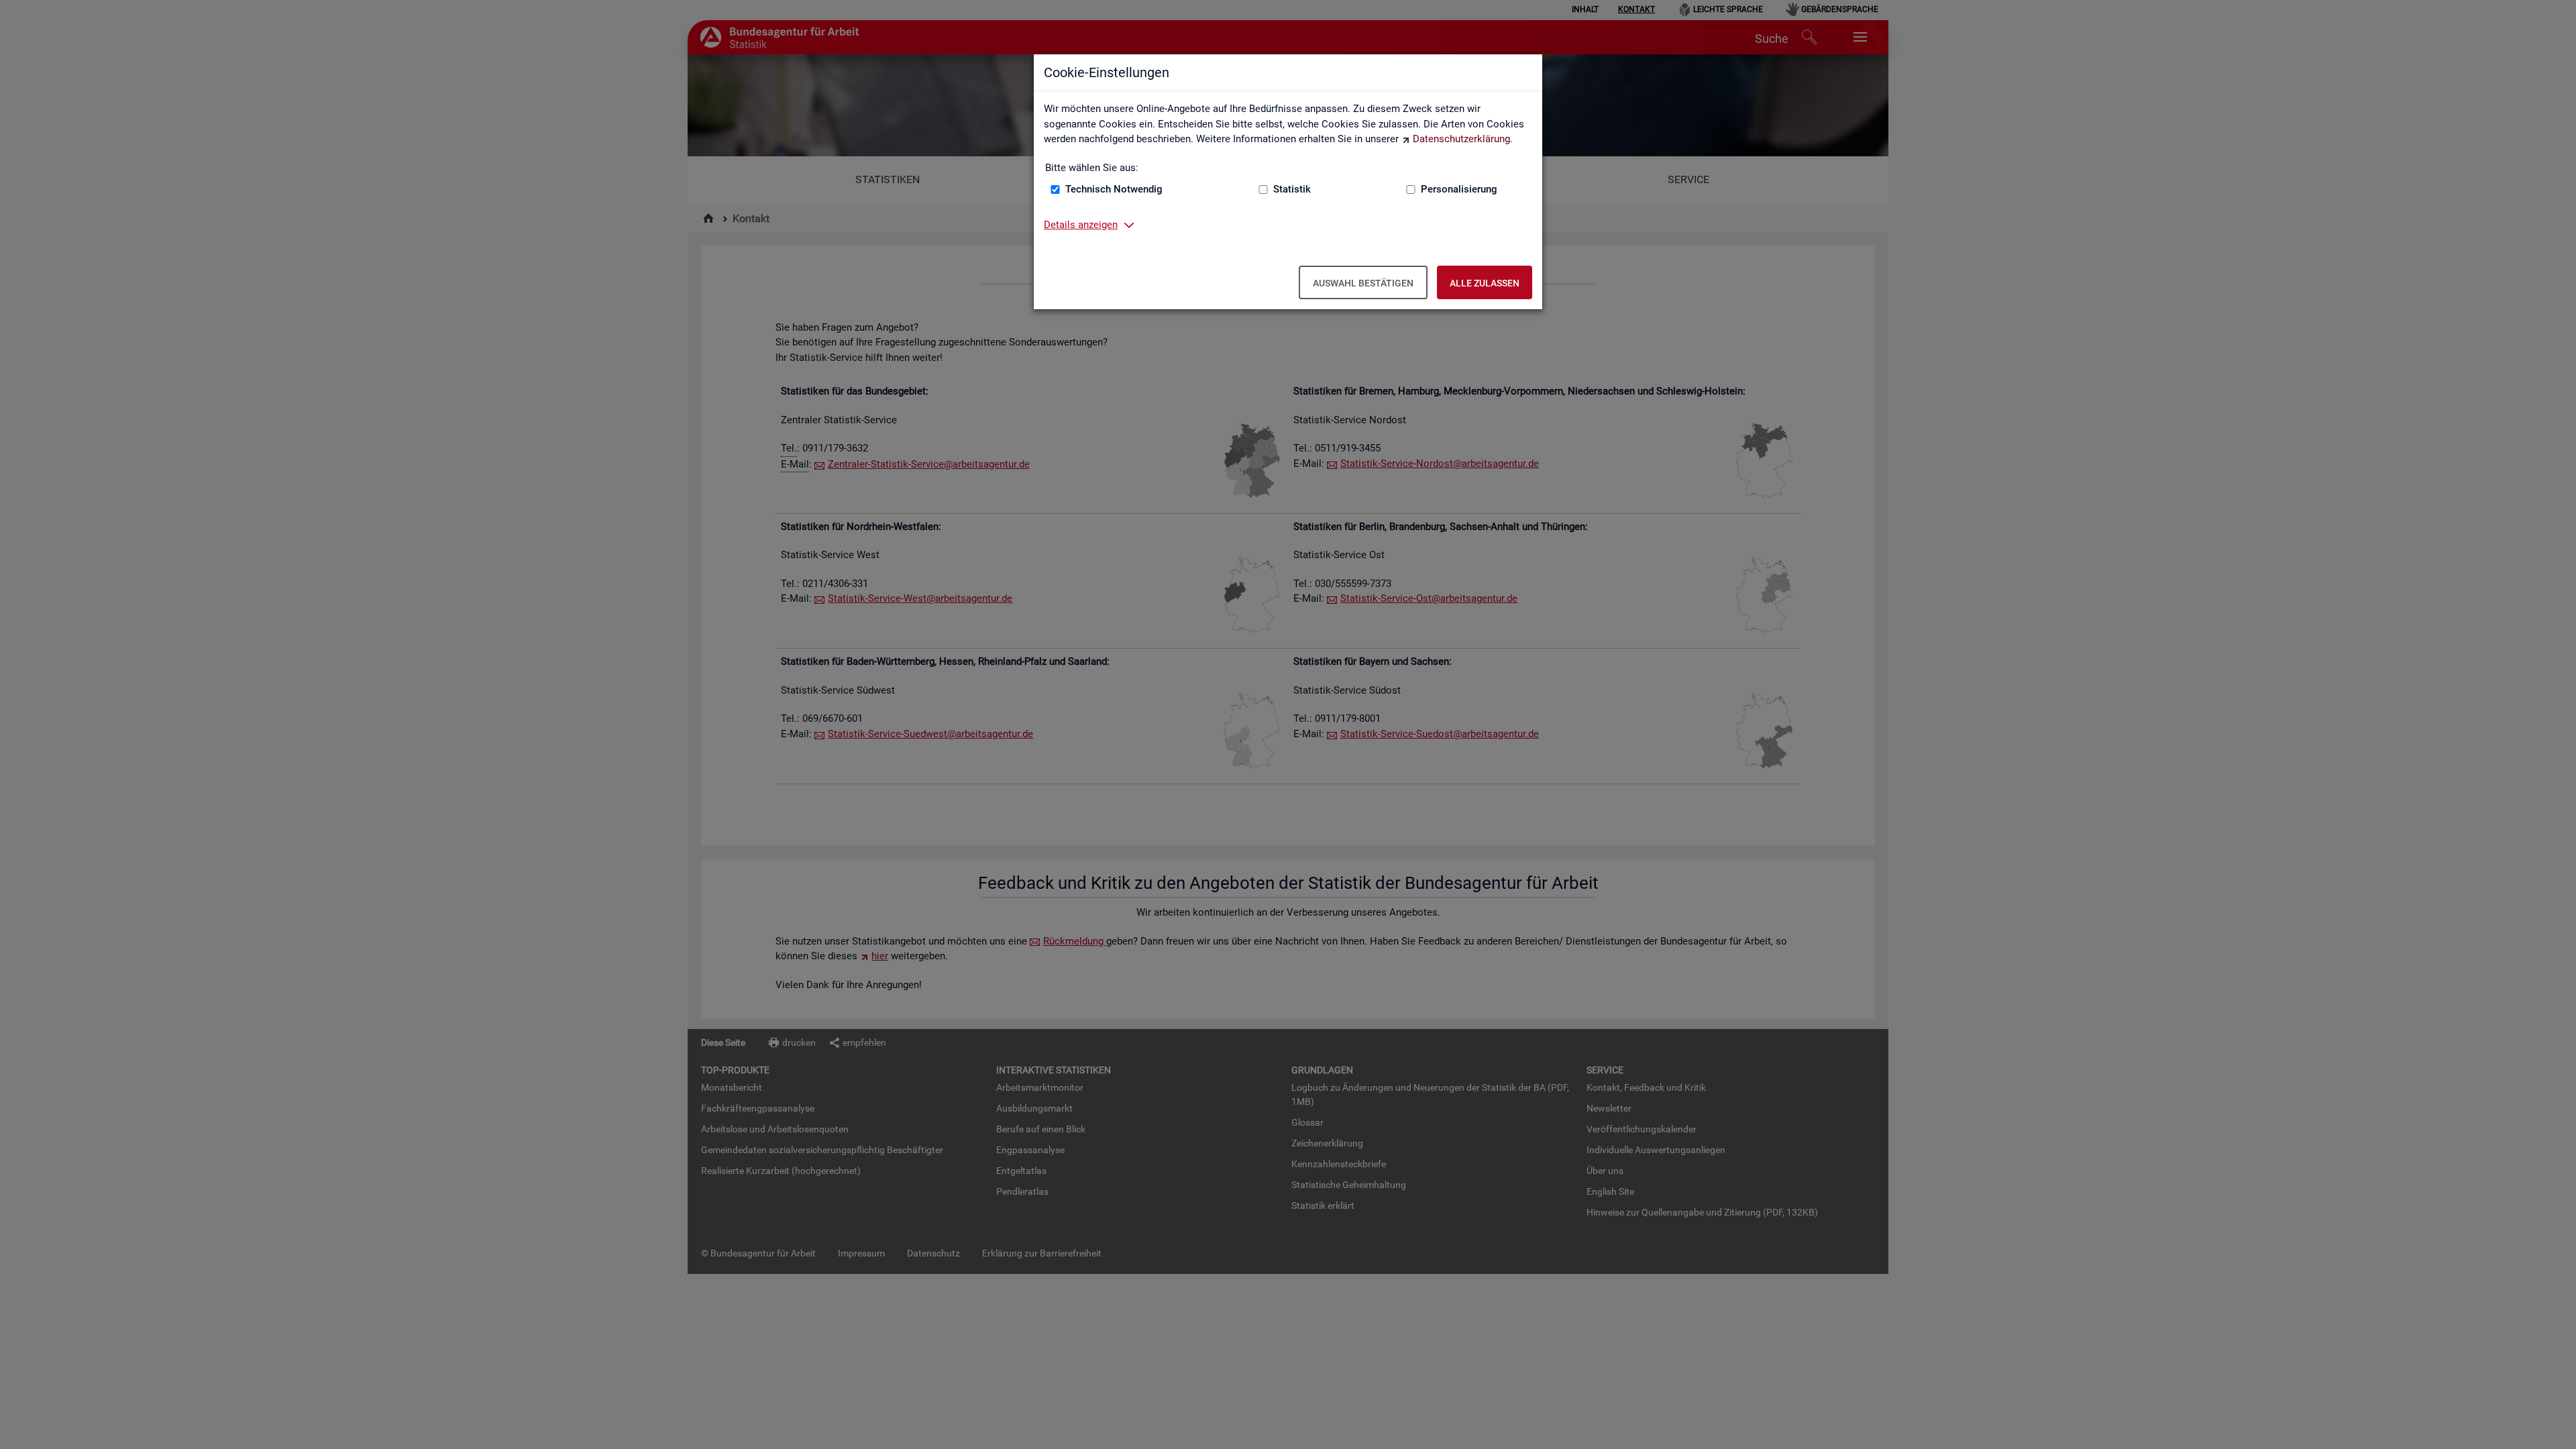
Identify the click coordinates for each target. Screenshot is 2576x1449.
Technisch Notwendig (1114, 189)
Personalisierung (1459, 189)
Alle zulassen (1485, 283)
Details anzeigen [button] (1081, 225)
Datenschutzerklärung (1461, 139)
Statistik (1292, 189)
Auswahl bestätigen (1363, 283)
